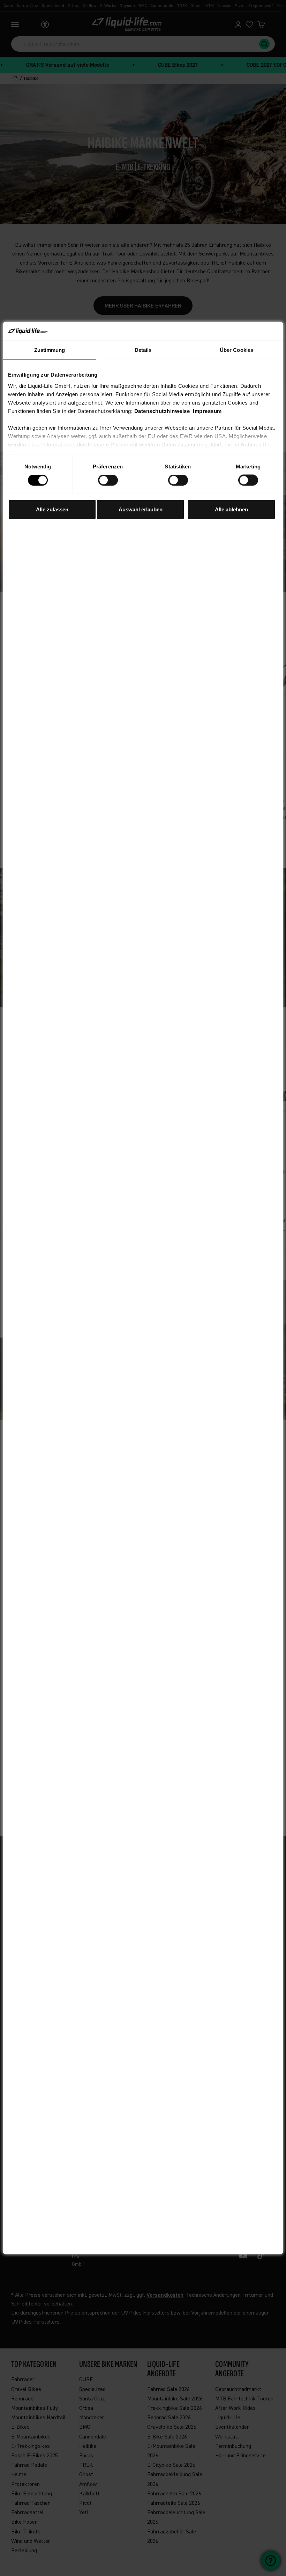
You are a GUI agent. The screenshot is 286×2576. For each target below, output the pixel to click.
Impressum (207, 411)
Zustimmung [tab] (50, 350)
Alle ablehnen (231, 509)
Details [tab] (143, 350)
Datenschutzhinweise (162, 411)
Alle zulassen (52, 509)
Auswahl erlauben (141, 509)
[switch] (108, 480)
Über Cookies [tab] (236, 350)
